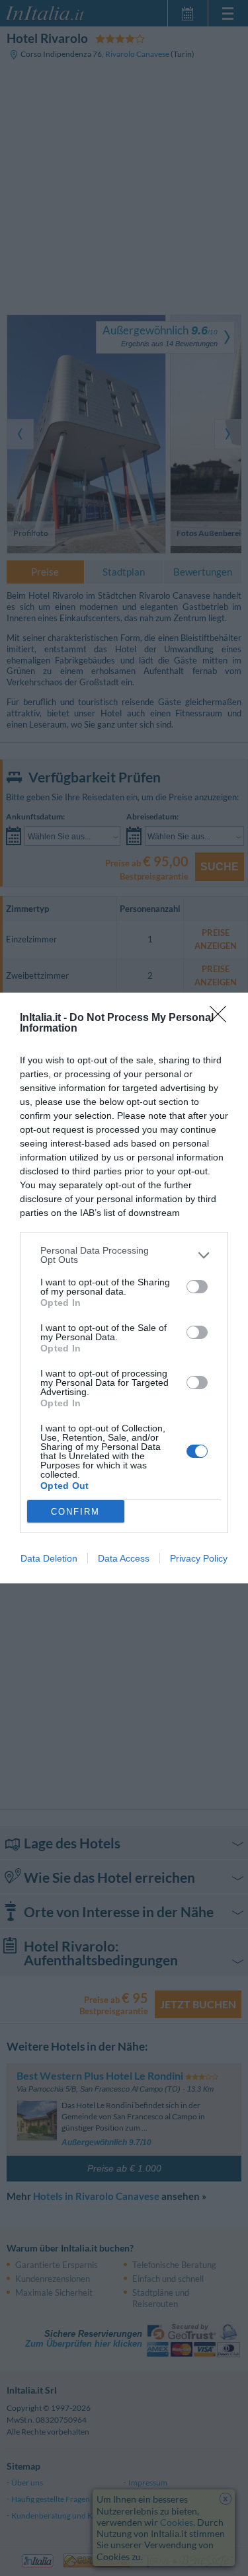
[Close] (222, 1018)
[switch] (197, 1287)
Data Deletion (49, 1558)
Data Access (124, 1558)
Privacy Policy (199, 1558)
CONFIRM (75, 1512)
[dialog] (124, 1288)
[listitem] (124, 1255)
